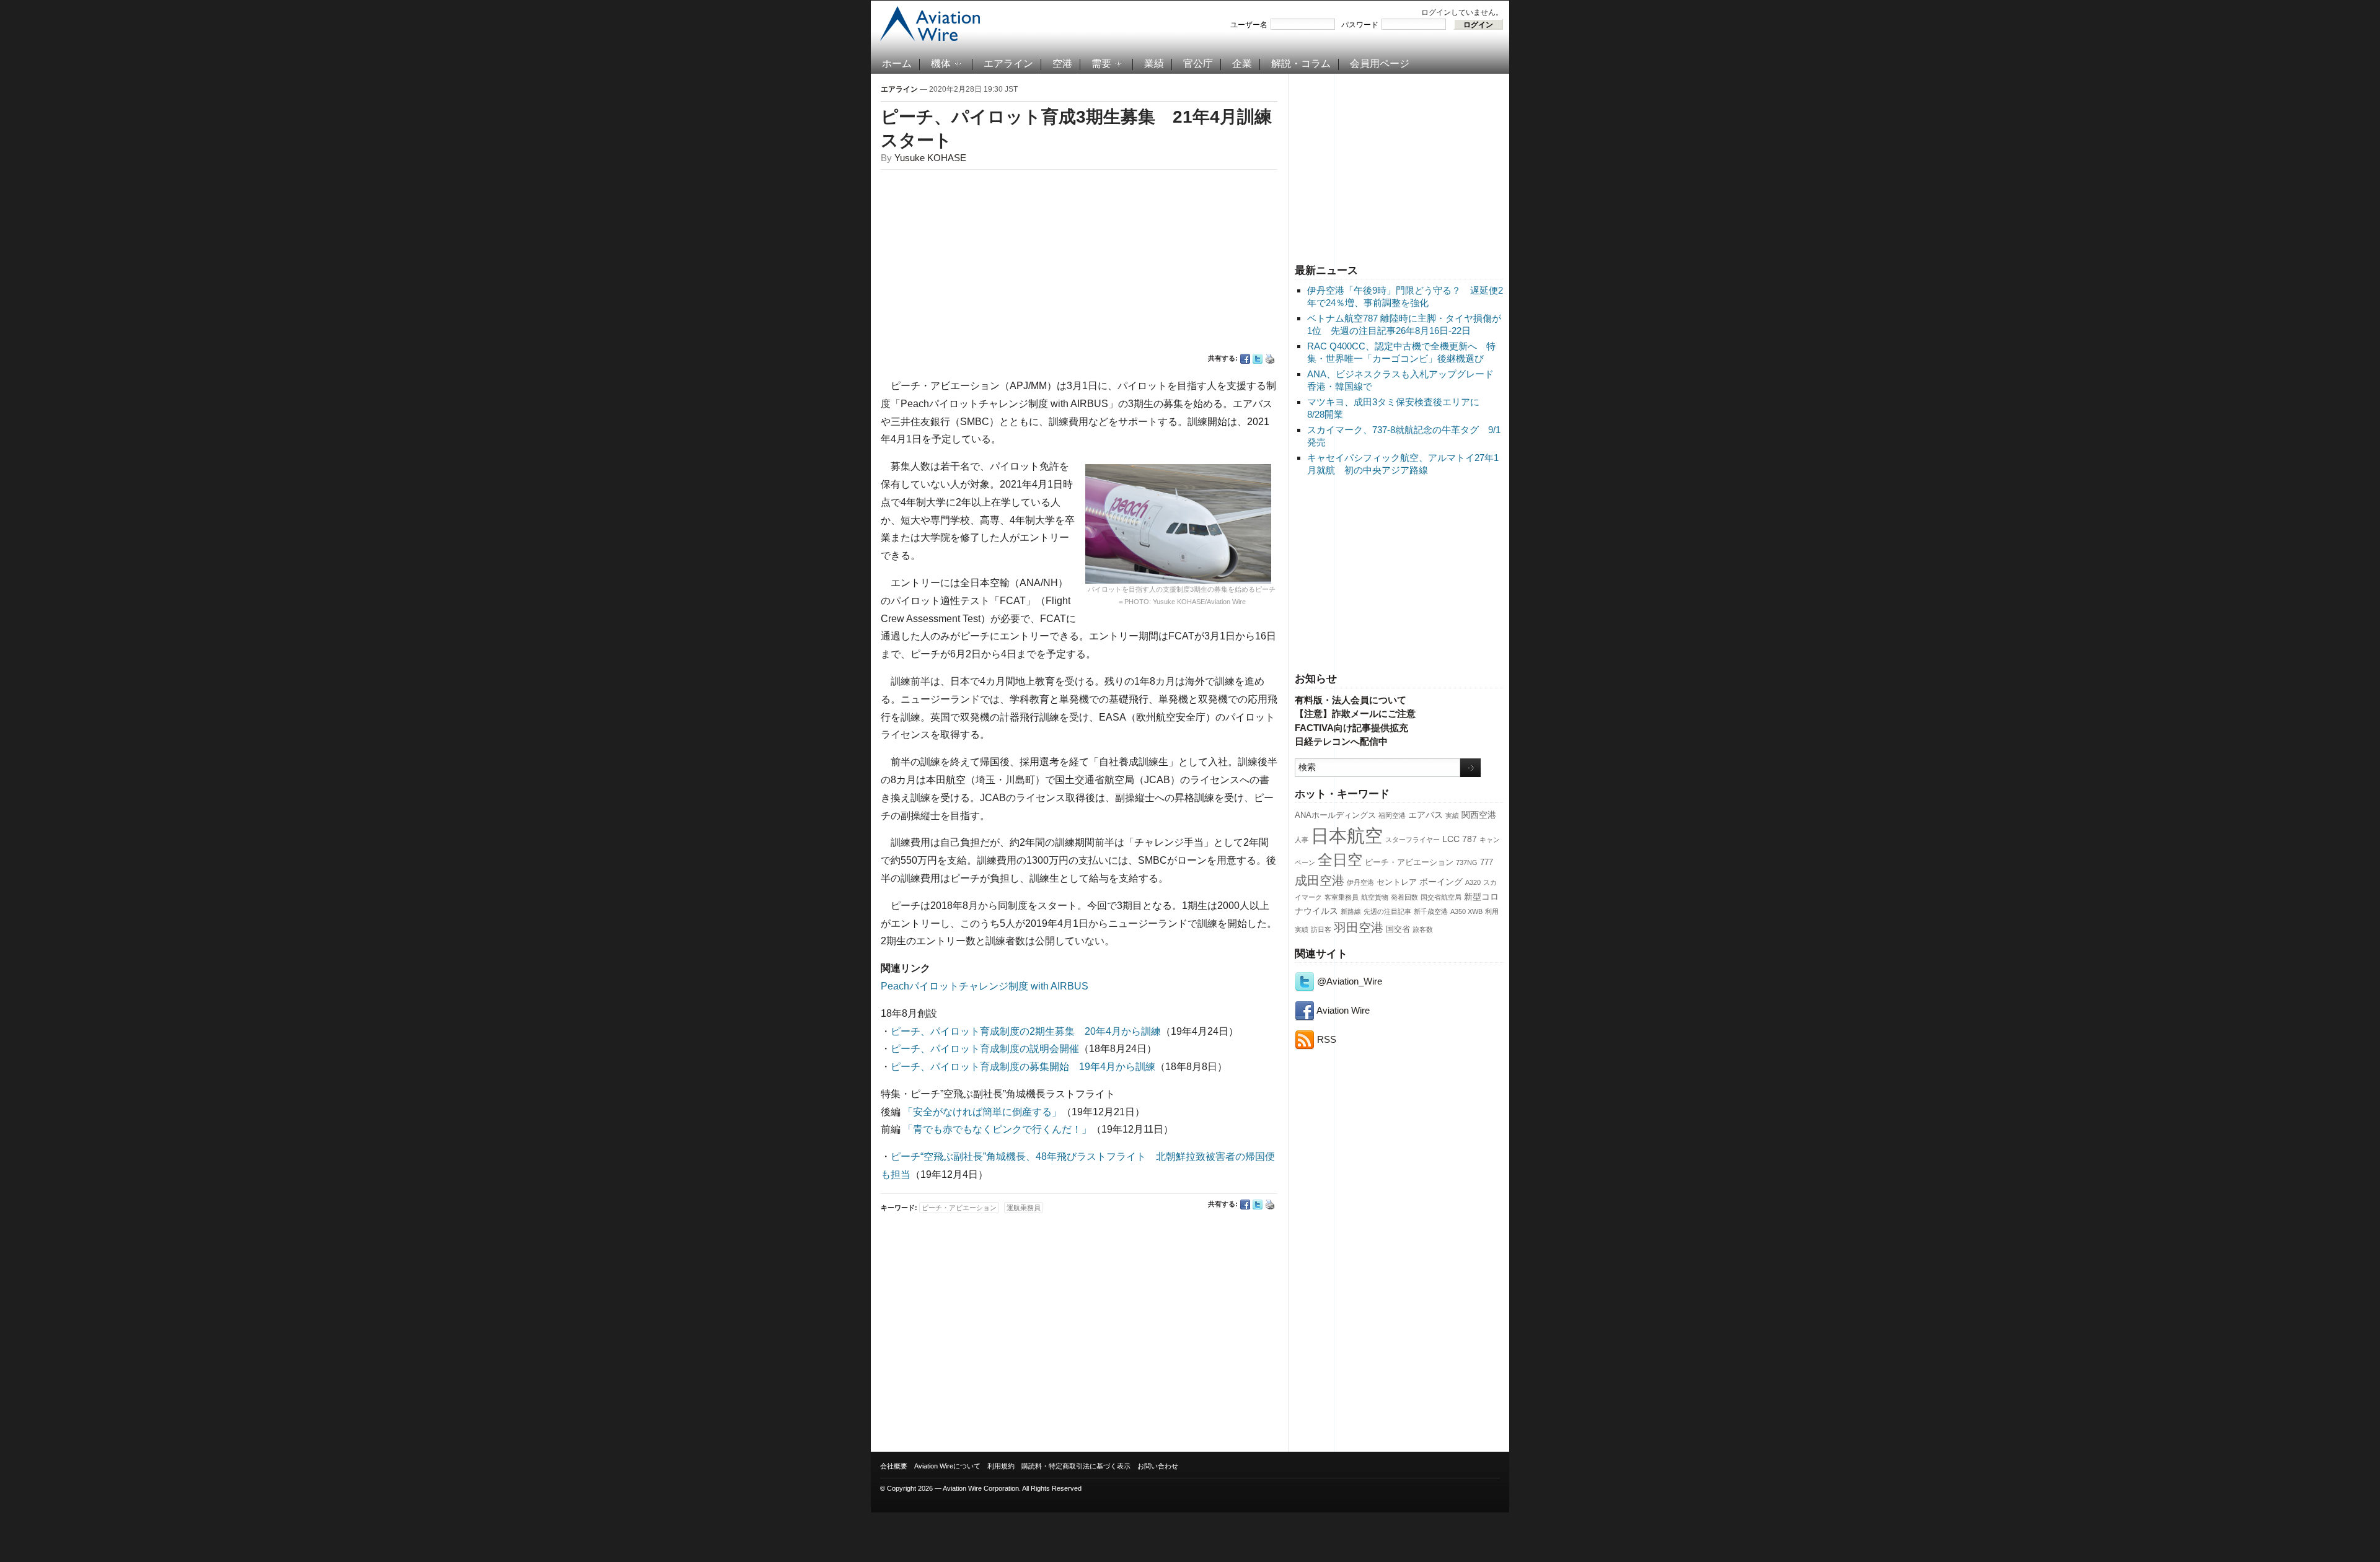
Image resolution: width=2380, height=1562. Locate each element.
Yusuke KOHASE (930, 158)
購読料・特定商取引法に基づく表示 (1076, 1466)
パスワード (1360, 25)
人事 (1302, 840)
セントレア (1397, 882)
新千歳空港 (1431, 911)
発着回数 (1404, 897)
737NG (1467, 862)
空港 (1062, 64)
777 (1487, 862)
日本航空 (1347, 836)
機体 (941, 64)
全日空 (1340, 860)
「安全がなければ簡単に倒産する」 (982, 1112)
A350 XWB (1466, 911)
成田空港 (1320, 880)
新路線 (1351, 911)
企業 (1242, 64)
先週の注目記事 (1387, 911)
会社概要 (894, 1466)
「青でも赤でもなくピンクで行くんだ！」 (997, 1129)
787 (1470, 839)
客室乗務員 (1342, 897)
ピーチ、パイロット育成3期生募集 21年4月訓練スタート (1076, 129)
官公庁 (1198, 64)
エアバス (1426, 815)
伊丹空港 (1360, 882)
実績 (1452, 815)
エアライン (1008, 64)
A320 (1473, 882)
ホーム (897, 64)
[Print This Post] (1270, 359)
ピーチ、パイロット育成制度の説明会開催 (985, 1049)
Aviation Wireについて (947, 1466)
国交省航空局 (1441, 897)
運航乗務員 (1024, 1208)
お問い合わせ (1158, 1466)
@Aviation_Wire (1348, 981)
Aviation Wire (1342, 1010)
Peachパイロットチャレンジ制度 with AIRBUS (985, 986)
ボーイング (1441, 882)
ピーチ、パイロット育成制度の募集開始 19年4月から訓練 (1023, 1067)
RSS (1325, 1039)
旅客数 (1423, 929)
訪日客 (1321, 929)
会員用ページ (1380, 64)
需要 (1101, 64)
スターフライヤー (1413, 840)
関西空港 (1479, 815)
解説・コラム (1301, 64)
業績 (1154, 64)
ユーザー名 (1249, 25)
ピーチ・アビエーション (1409, 862)
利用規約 (1001, 1466)
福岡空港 (1392, 815)
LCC (1451, 839)
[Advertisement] (1399, 167)
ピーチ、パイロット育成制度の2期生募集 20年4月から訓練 (1026, 1031)
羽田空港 (1359, 928)
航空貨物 (1375, 897)
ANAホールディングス (1335, 815)
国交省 (1398, 929)
